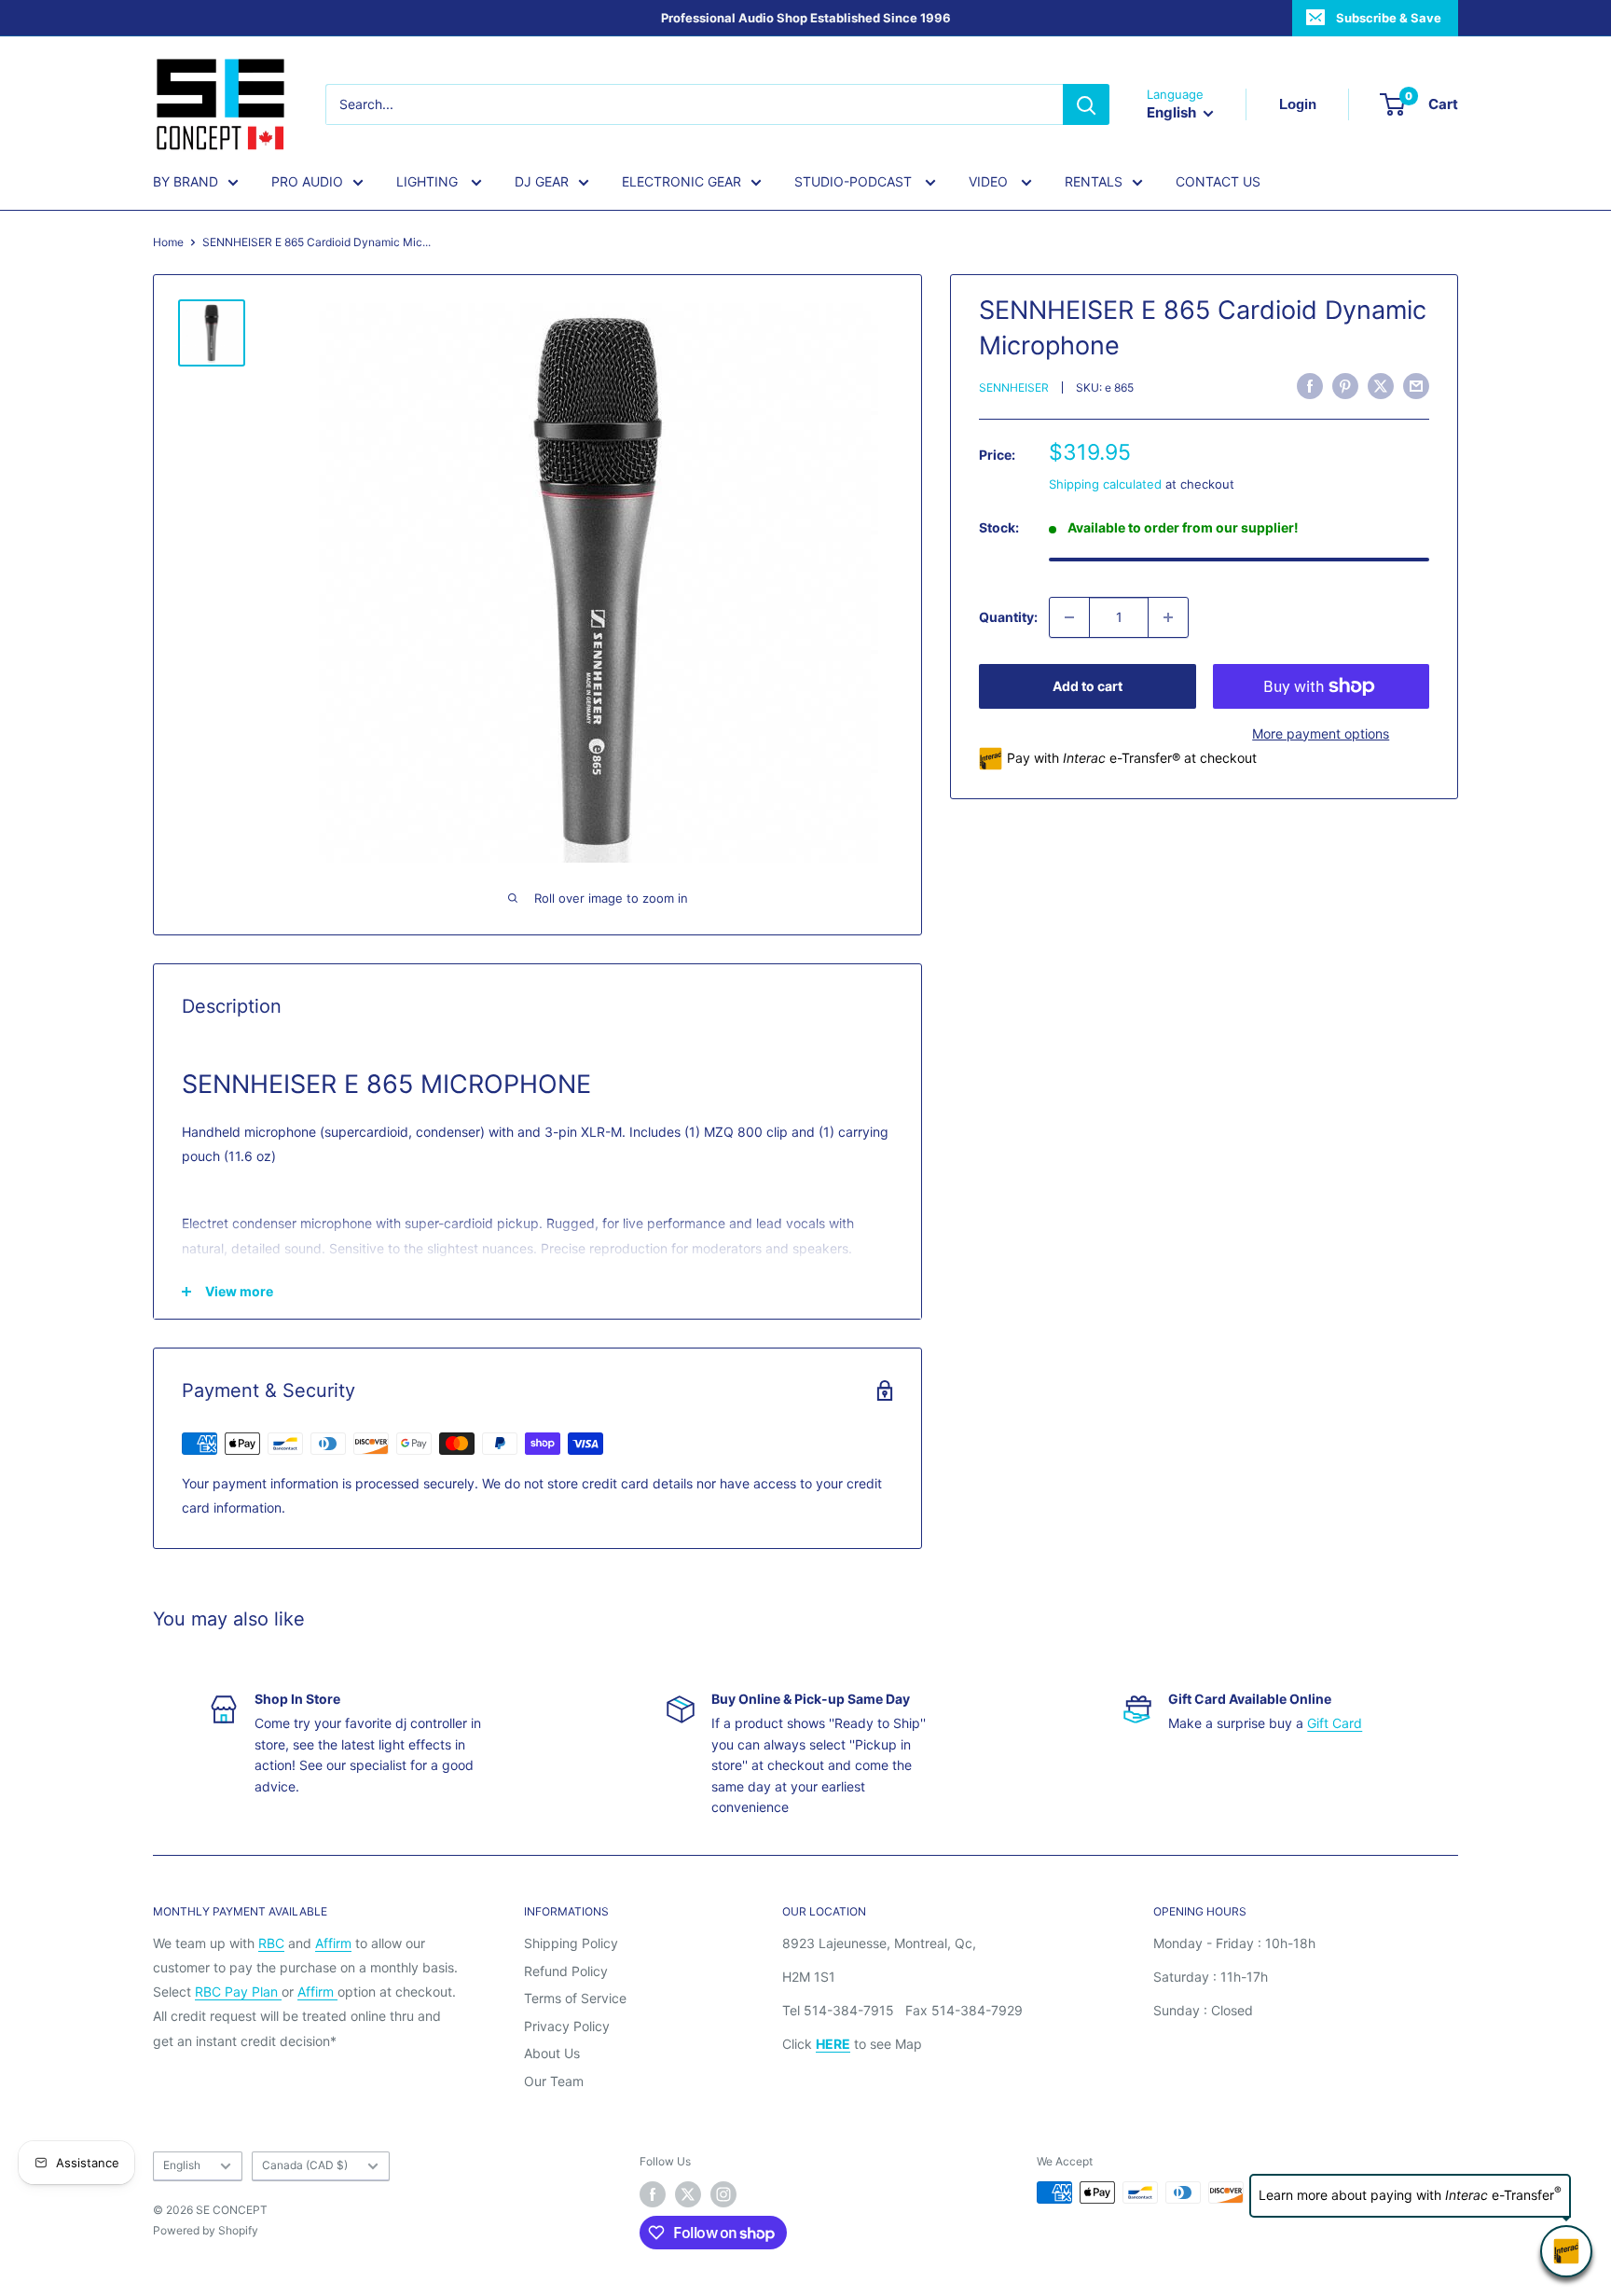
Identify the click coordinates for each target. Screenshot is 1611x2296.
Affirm (333, 1943)
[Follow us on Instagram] (723, 2194)
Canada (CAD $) (305, 2165)
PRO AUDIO (307, 181)
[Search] (1086, 104)
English (182, 2165)
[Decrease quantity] (1069, 617)
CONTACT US (1218, 181)
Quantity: (1008, 617)
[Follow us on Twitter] (688, 2194)
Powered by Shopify (206, 2230)
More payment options (1321, 733)
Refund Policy (566, 1971)
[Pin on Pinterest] (1345, 386)
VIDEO (990, 181)
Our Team (554, 2081)
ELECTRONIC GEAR (682, 181)
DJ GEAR (542, 181)
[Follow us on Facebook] (653, 2194)
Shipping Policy (571, 1943)
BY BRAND (186, 181)
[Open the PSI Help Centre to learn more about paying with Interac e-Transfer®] (1566, 2251)
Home (168, 242)
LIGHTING (429, 181)
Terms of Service (575, 1998)
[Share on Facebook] (1310, 386)
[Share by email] (1416, 386)
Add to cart (1088, 686)
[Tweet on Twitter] (1381, 386)
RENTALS (1094, 181)
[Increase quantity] (1168, 617)
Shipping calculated (1105, 484)
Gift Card (1335, 1723)
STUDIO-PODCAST (855, 181)
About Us (552, 2053)
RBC (271, 1943)
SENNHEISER (1014, 388)
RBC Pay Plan (238, 1992)
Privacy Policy (567, 2026)
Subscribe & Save (1389, 18)
